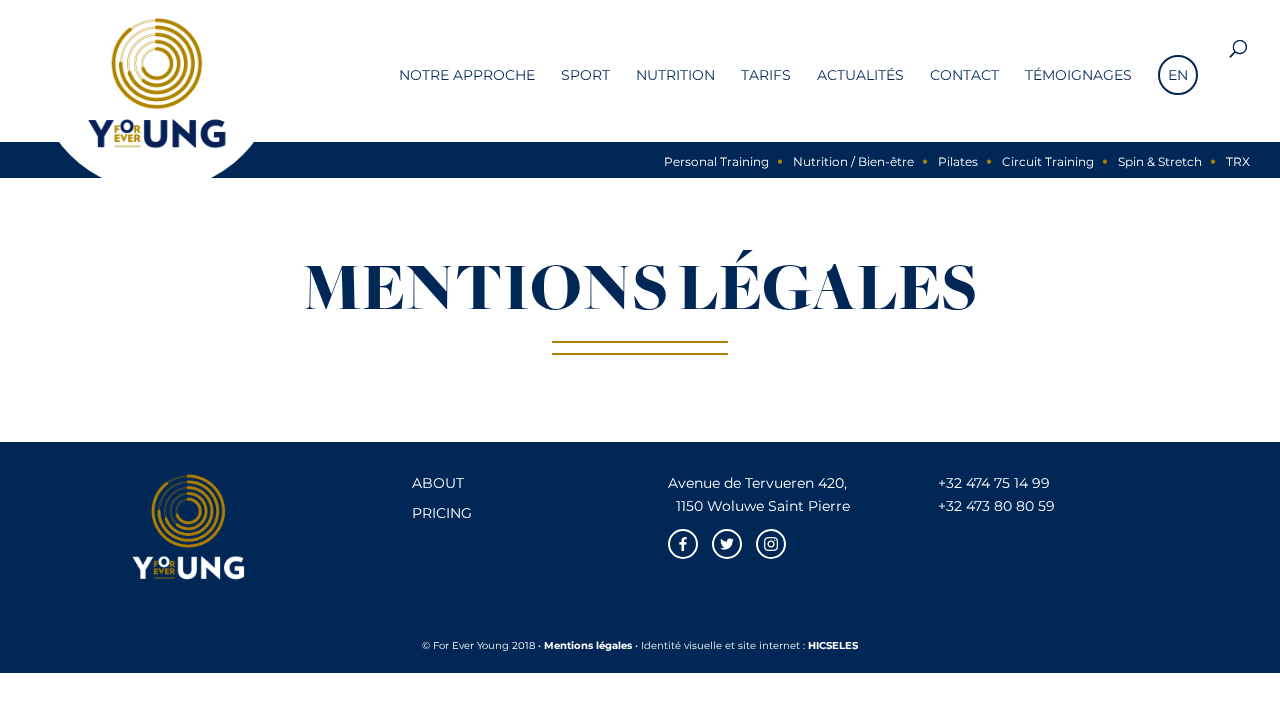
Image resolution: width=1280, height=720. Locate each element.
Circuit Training (1048, 161)
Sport (585, 76)
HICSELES (833, 645)
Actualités (860, 76)
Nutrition (675, 76)
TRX (1238, 161)
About (438, 483)
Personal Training (716, 161)
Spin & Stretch (1160, 161)
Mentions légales (588, 645)
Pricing (442, 513)
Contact (964, 76)
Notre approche (467, 76)
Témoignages (1078, 76)
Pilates (958, 161)
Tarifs (766, 76)
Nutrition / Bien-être (853, 161)
